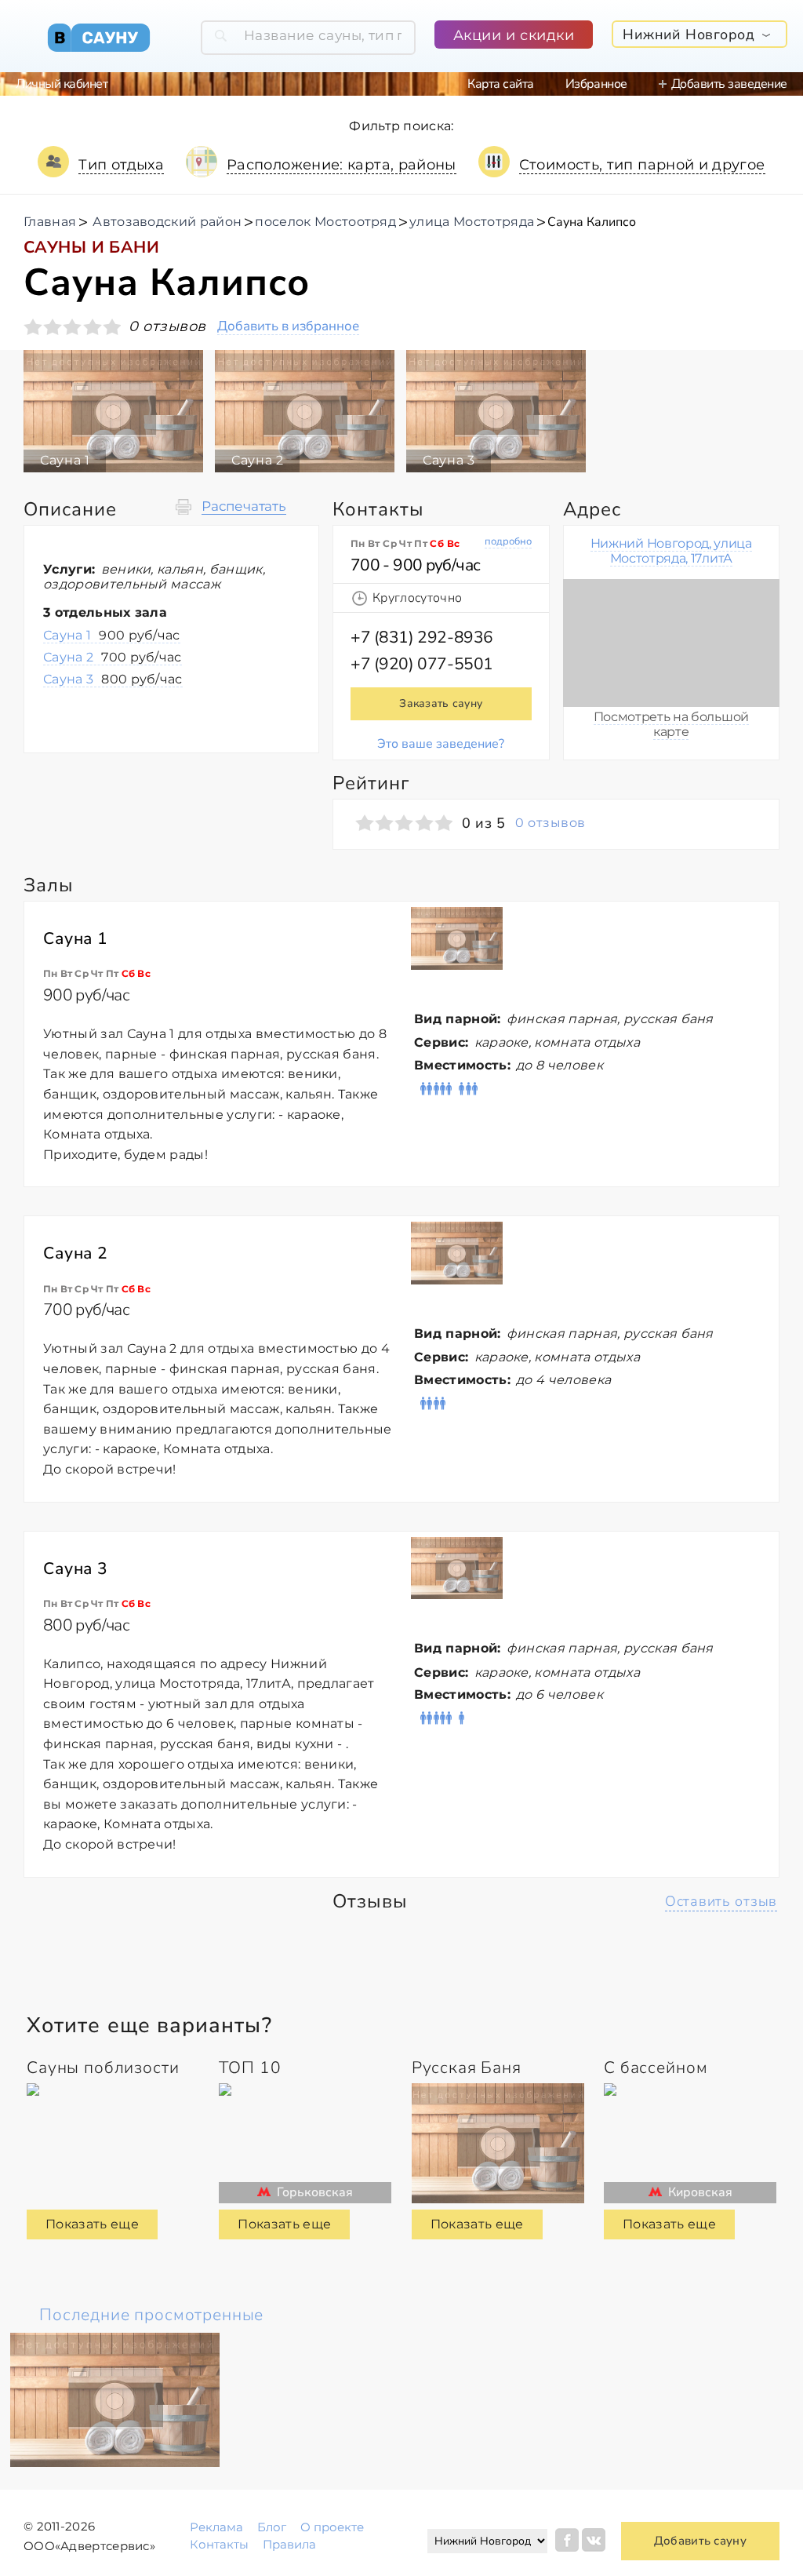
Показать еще (92, 2224)
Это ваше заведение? (441, 744)
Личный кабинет (62, 84)
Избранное (596, 84)
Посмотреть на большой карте (671, 724)
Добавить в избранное (288, 327)
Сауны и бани (91, 247)
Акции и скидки (514, 35)
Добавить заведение (729, 84)
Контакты (219, 2544)
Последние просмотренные (151, 2315)
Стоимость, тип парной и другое (642, 165)
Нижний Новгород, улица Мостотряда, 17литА (671, 550)
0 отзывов (550, 823)
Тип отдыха (121, 165)
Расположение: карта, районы (342, 165)
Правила (289, 2544)
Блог (272, 2527)
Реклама (216, 2527)
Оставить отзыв (721, 1901)
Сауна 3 (113, 679)
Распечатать (244, 506)
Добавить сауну (700, 2541)
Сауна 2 (113, 657)
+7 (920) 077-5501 (422, 664)
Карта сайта (501, 84)
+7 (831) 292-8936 (422, 637)
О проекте (332, 2527)
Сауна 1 (112, 635)
